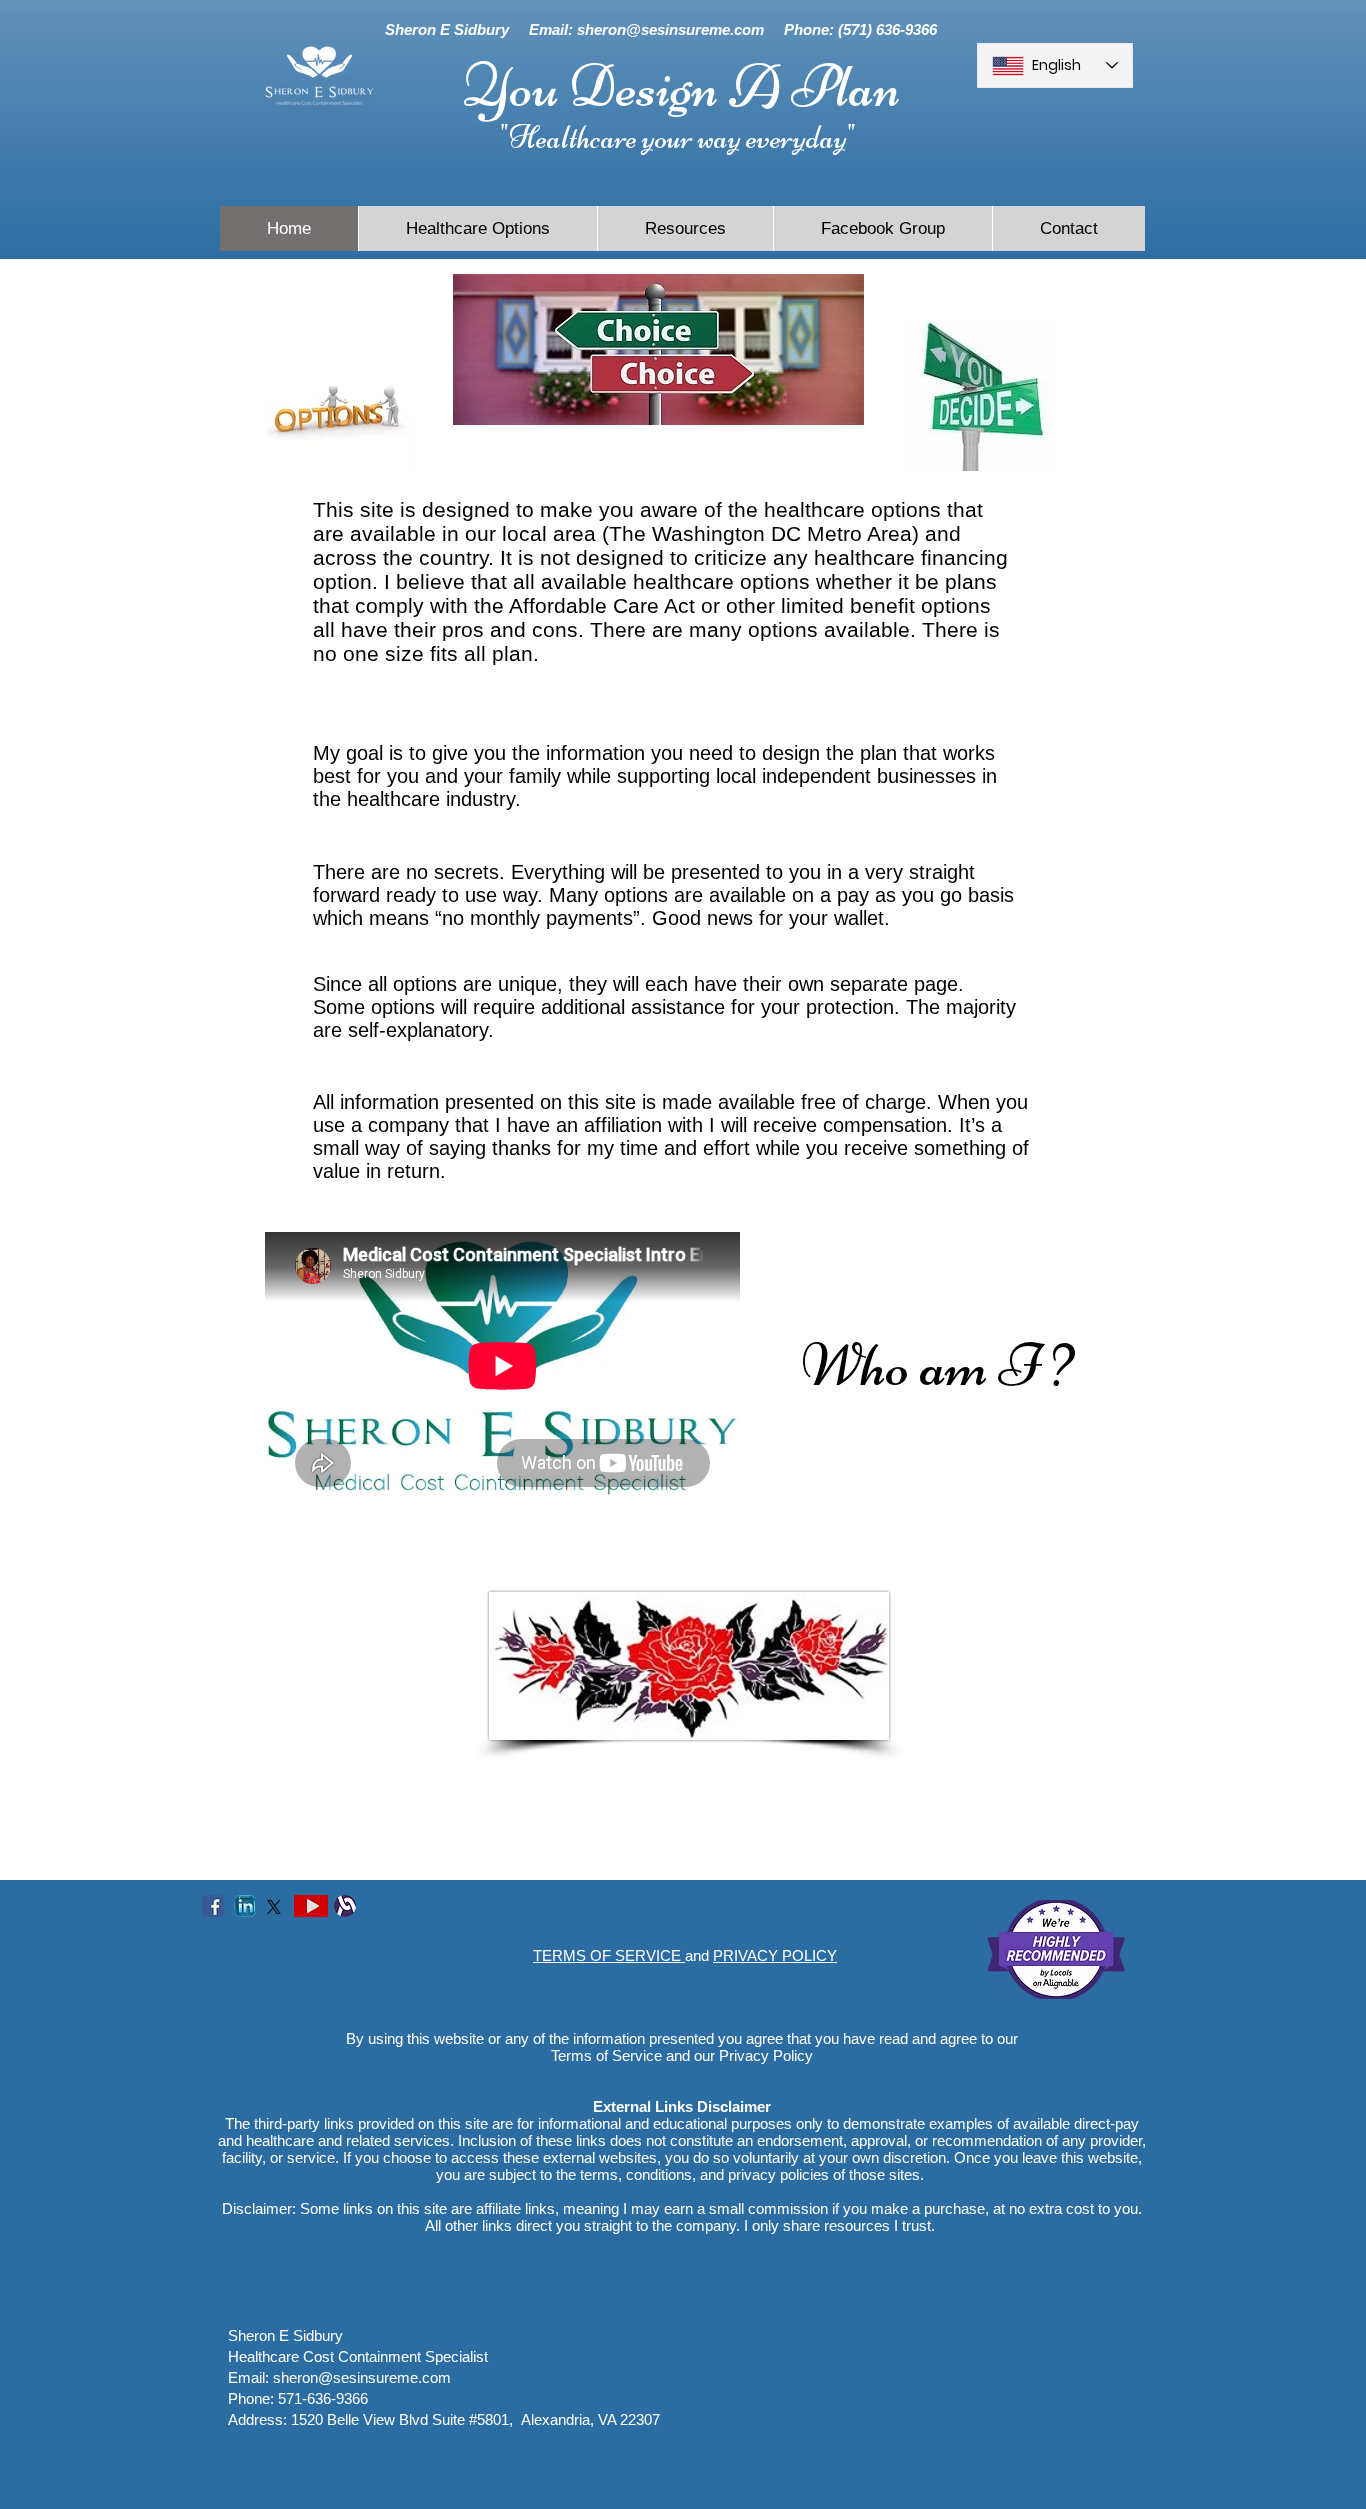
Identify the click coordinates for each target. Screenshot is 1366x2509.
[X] (274, 1907)
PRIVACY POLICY (775, 1955)
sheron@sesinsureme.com (670, 29)
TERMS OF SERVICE (609, 1955)
